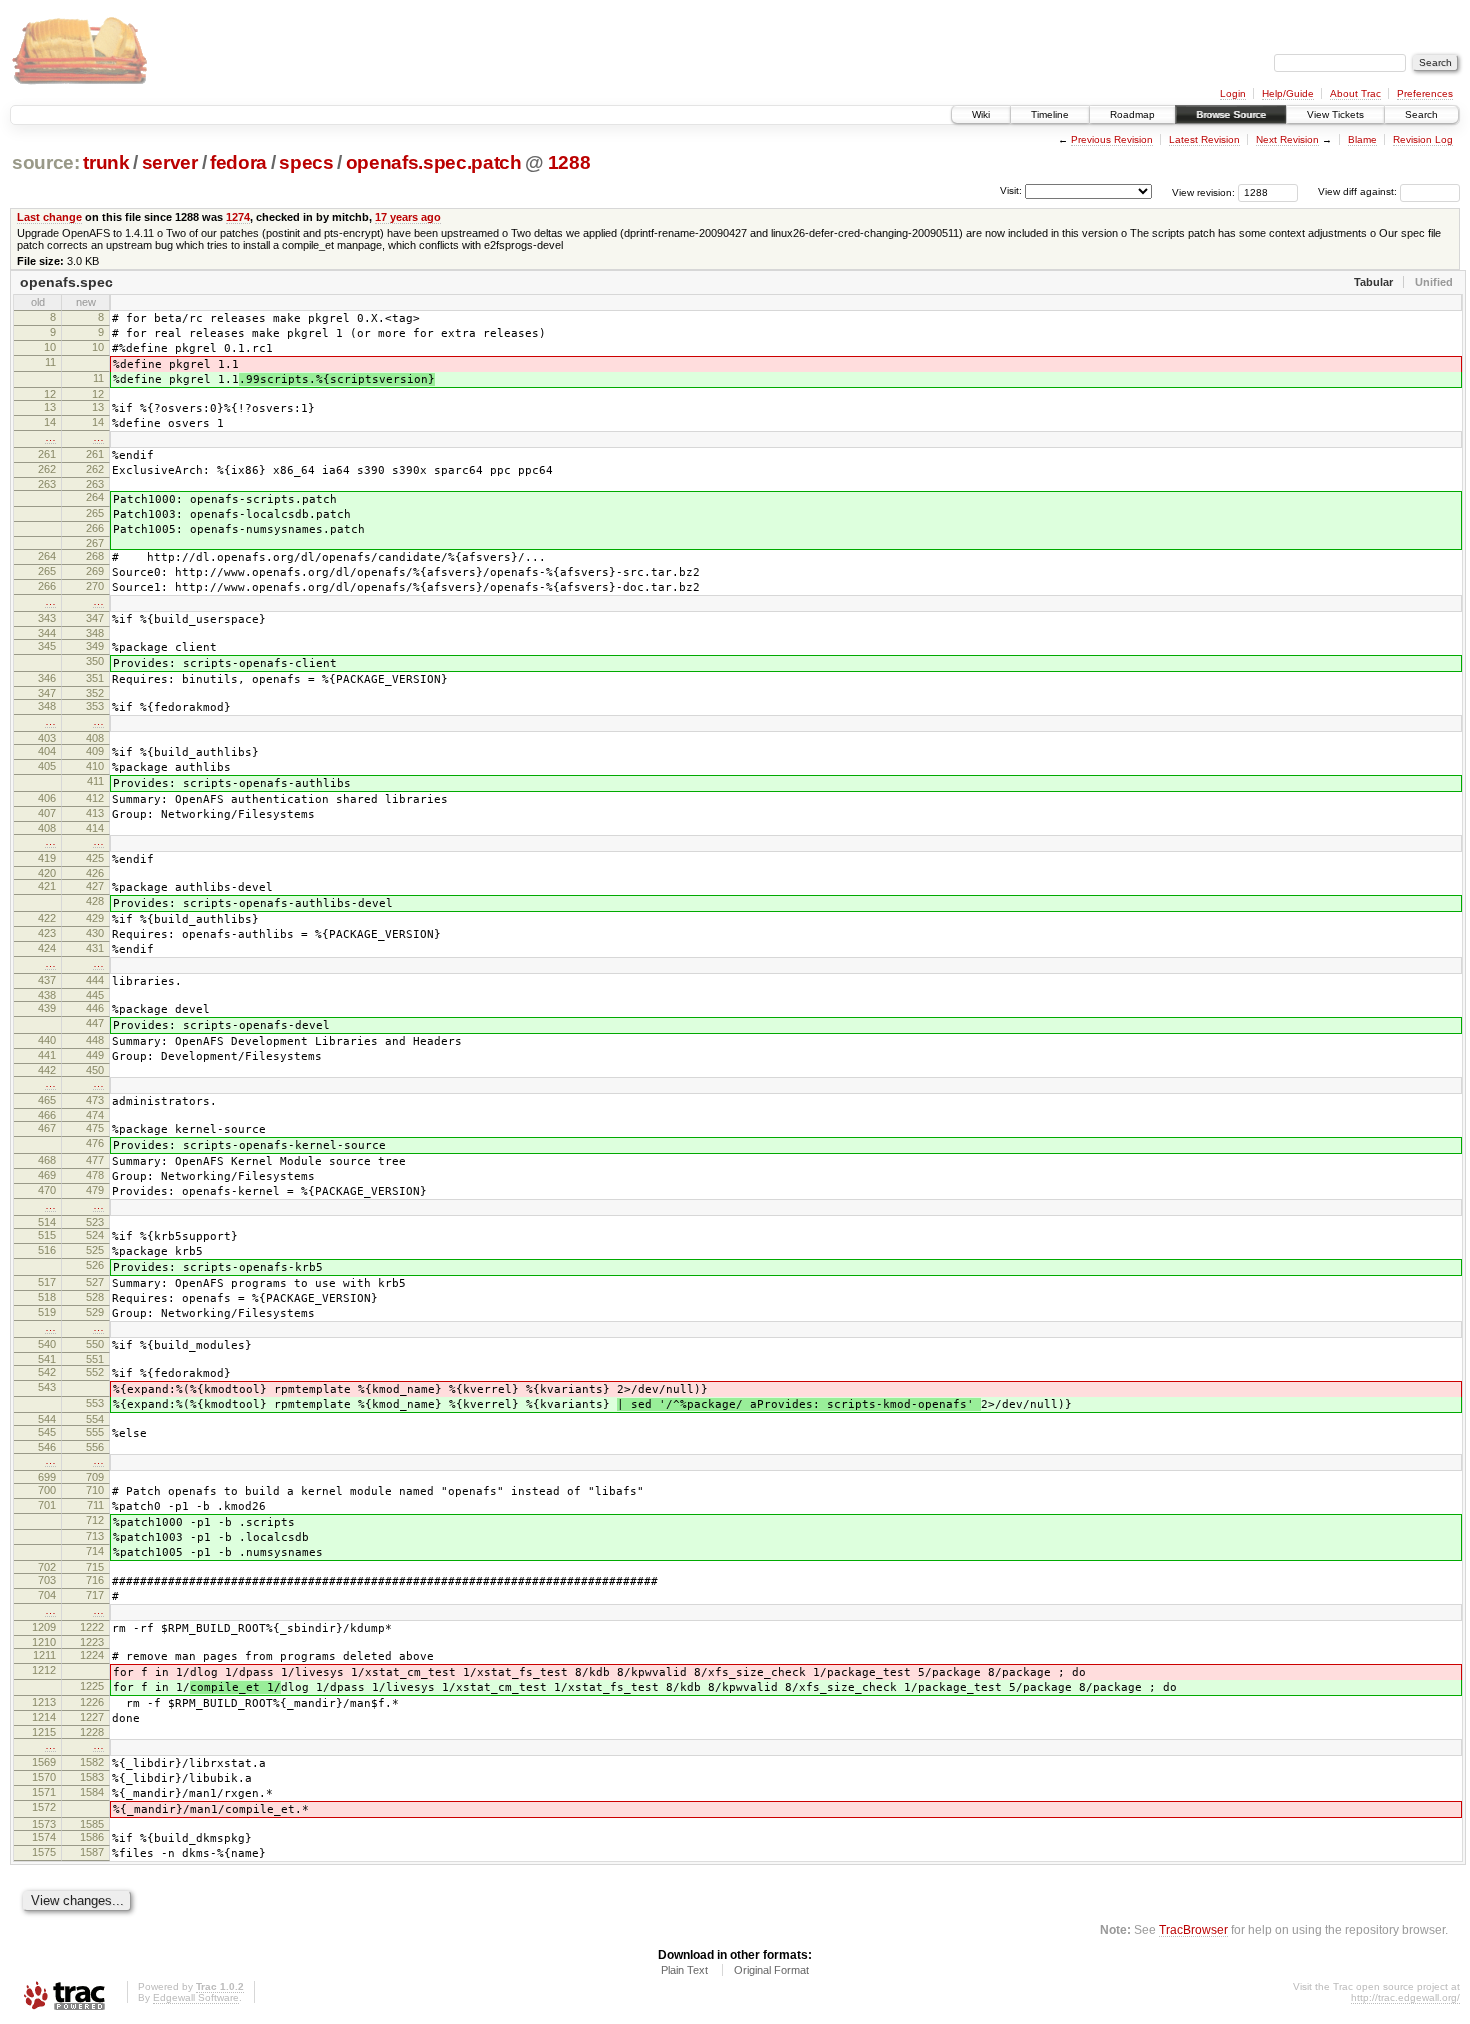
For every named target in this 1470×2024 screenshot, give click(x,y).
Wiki (981, 114)
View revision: (1203, 191)
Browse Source (1231, 114)
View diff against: (1359, 191)
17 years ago (408, 217)
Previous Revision (1112, 139)
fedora (238, 162)
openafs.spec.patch (434, 162)
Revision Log (1423, 139)
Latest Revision (1204, 139)
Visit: (1011, 190)
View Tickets (1335, 114)
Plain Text (684, 1970)
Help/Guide (1288, 93)
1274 (238, 217)
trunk (106, 162)
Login (1233, 93)
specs (306, 162)
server (170, 162)
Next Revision (1287, 139)
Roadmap (1132, 114)
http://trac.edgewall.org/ (1405, 1997)
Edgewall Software (196, 1997)
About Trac (1355, 93)
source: (46, 162)
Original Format (771, 1970)
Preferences (1425, 93)
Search (1421, 114)
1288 (569, 162)
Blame (1362, 139)
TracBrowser (1193, 1929)
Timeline (1050, 114)
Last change (49, 217)
